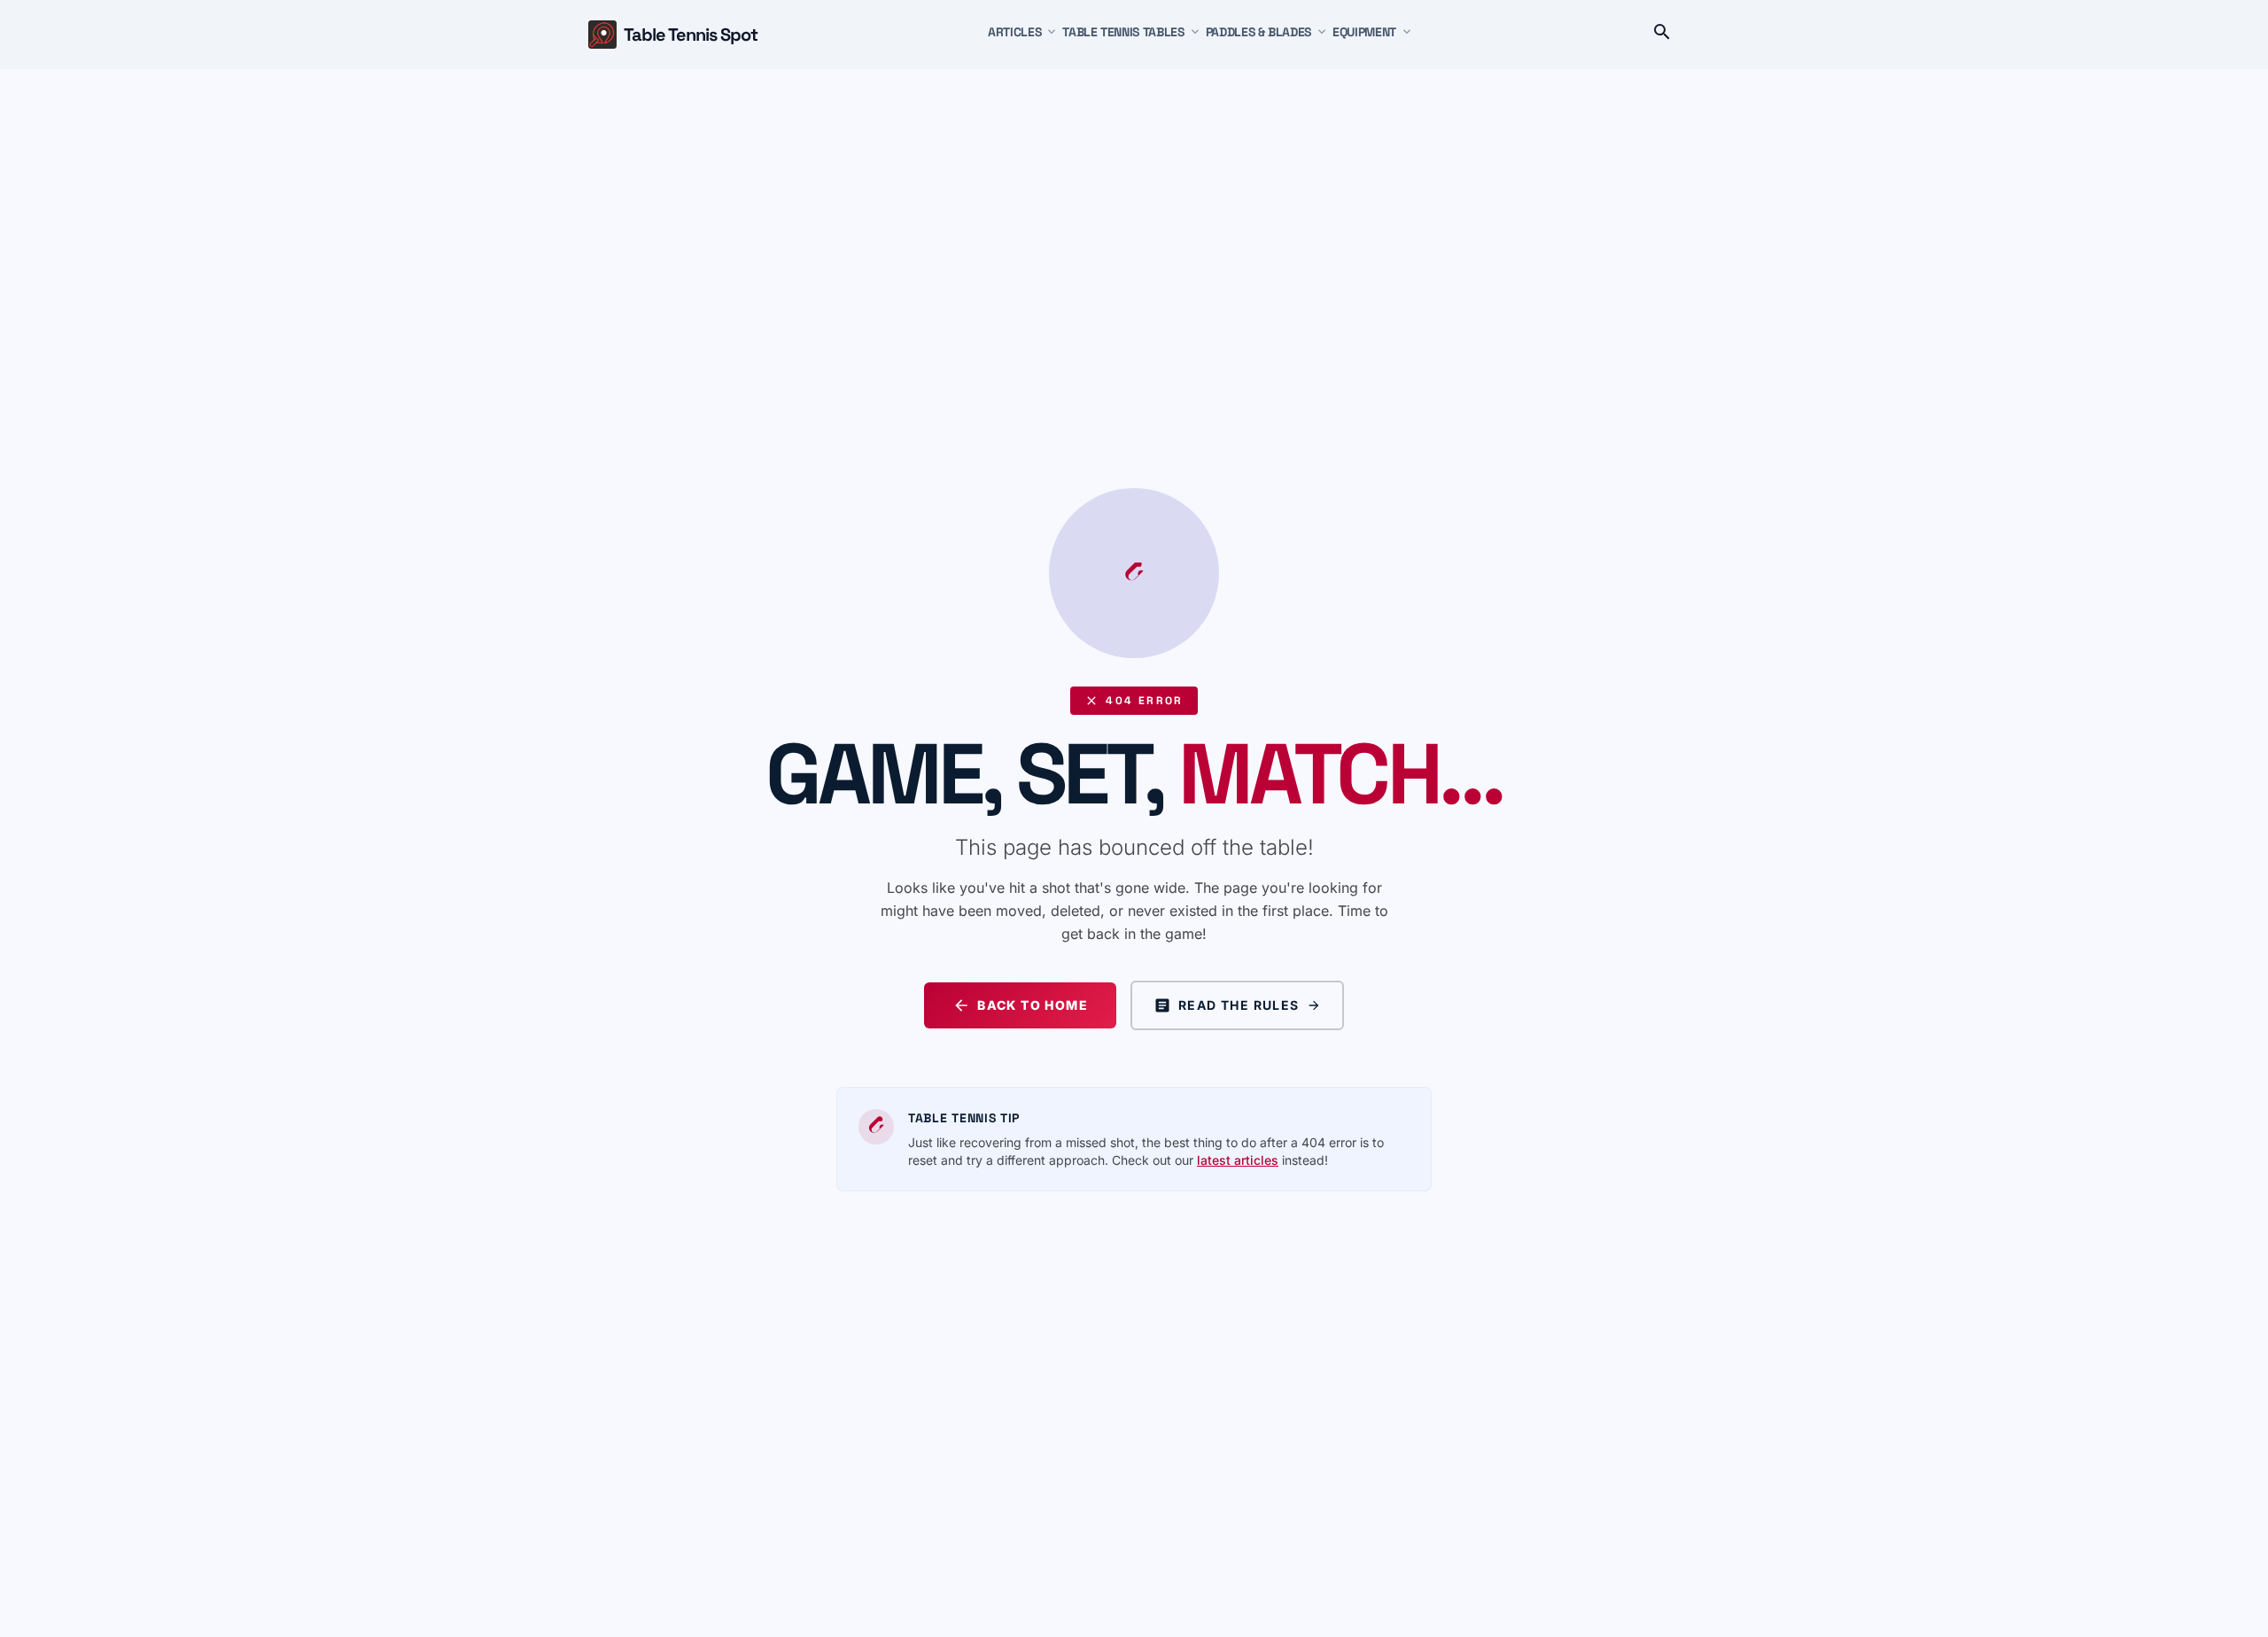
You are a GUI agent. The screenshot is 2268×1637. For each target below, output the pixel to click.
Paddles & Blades (1258, 32)
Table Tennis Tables (1123, 32)
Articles (1014, 32)
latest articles (1238, 1160)
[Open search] (1662, 35)
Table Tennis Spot (691, 35)
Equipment (1364, 32)
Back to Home (1033, 1005)
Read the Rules (1239, 1005)
